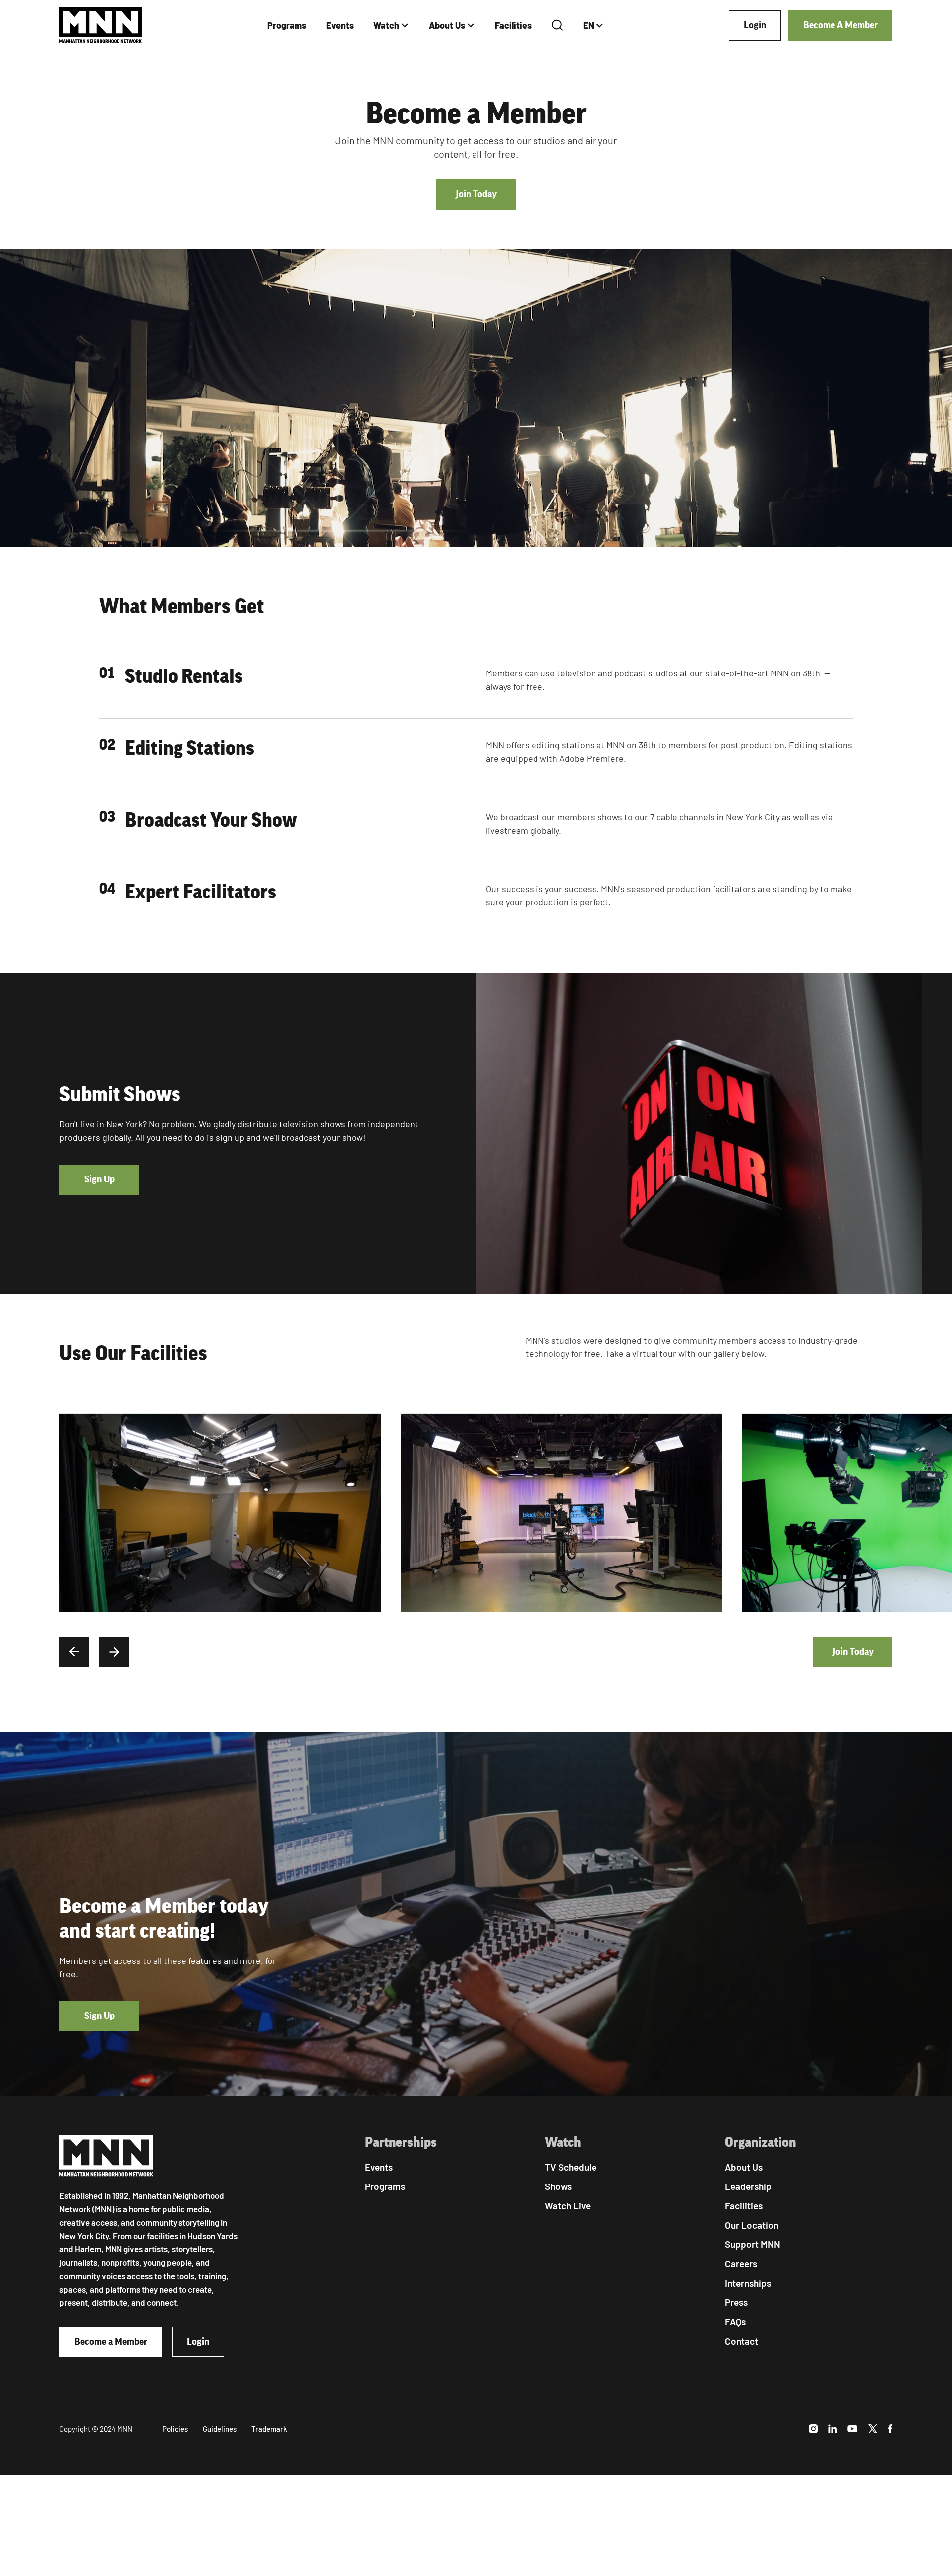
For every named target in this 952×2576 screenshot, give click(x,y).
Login (755, 25)
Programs (287, 25)
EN (589, 25)
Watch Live (568, 2206)
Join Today (476, 194)
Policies (175, 2429)
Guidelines (220, 2429)
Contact (742, 2341)
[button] (391, 26)
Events (340, 25)
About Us (447, 25)
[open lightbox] (220, 1513)
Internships (748, 2283)
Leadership (748, 2186)
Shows (558, 2186)
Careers (741, 2264)
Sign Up (99, 1179)
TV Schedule (571, 2167)
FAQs (735, 2322)
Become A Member (840, 25)
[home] (101, 26)
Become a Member (111, 2342)
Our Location (752, 2225)
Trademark (269, 2429)
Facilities (513, 25)
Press (736, 2302)
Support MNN (753, 2244)
